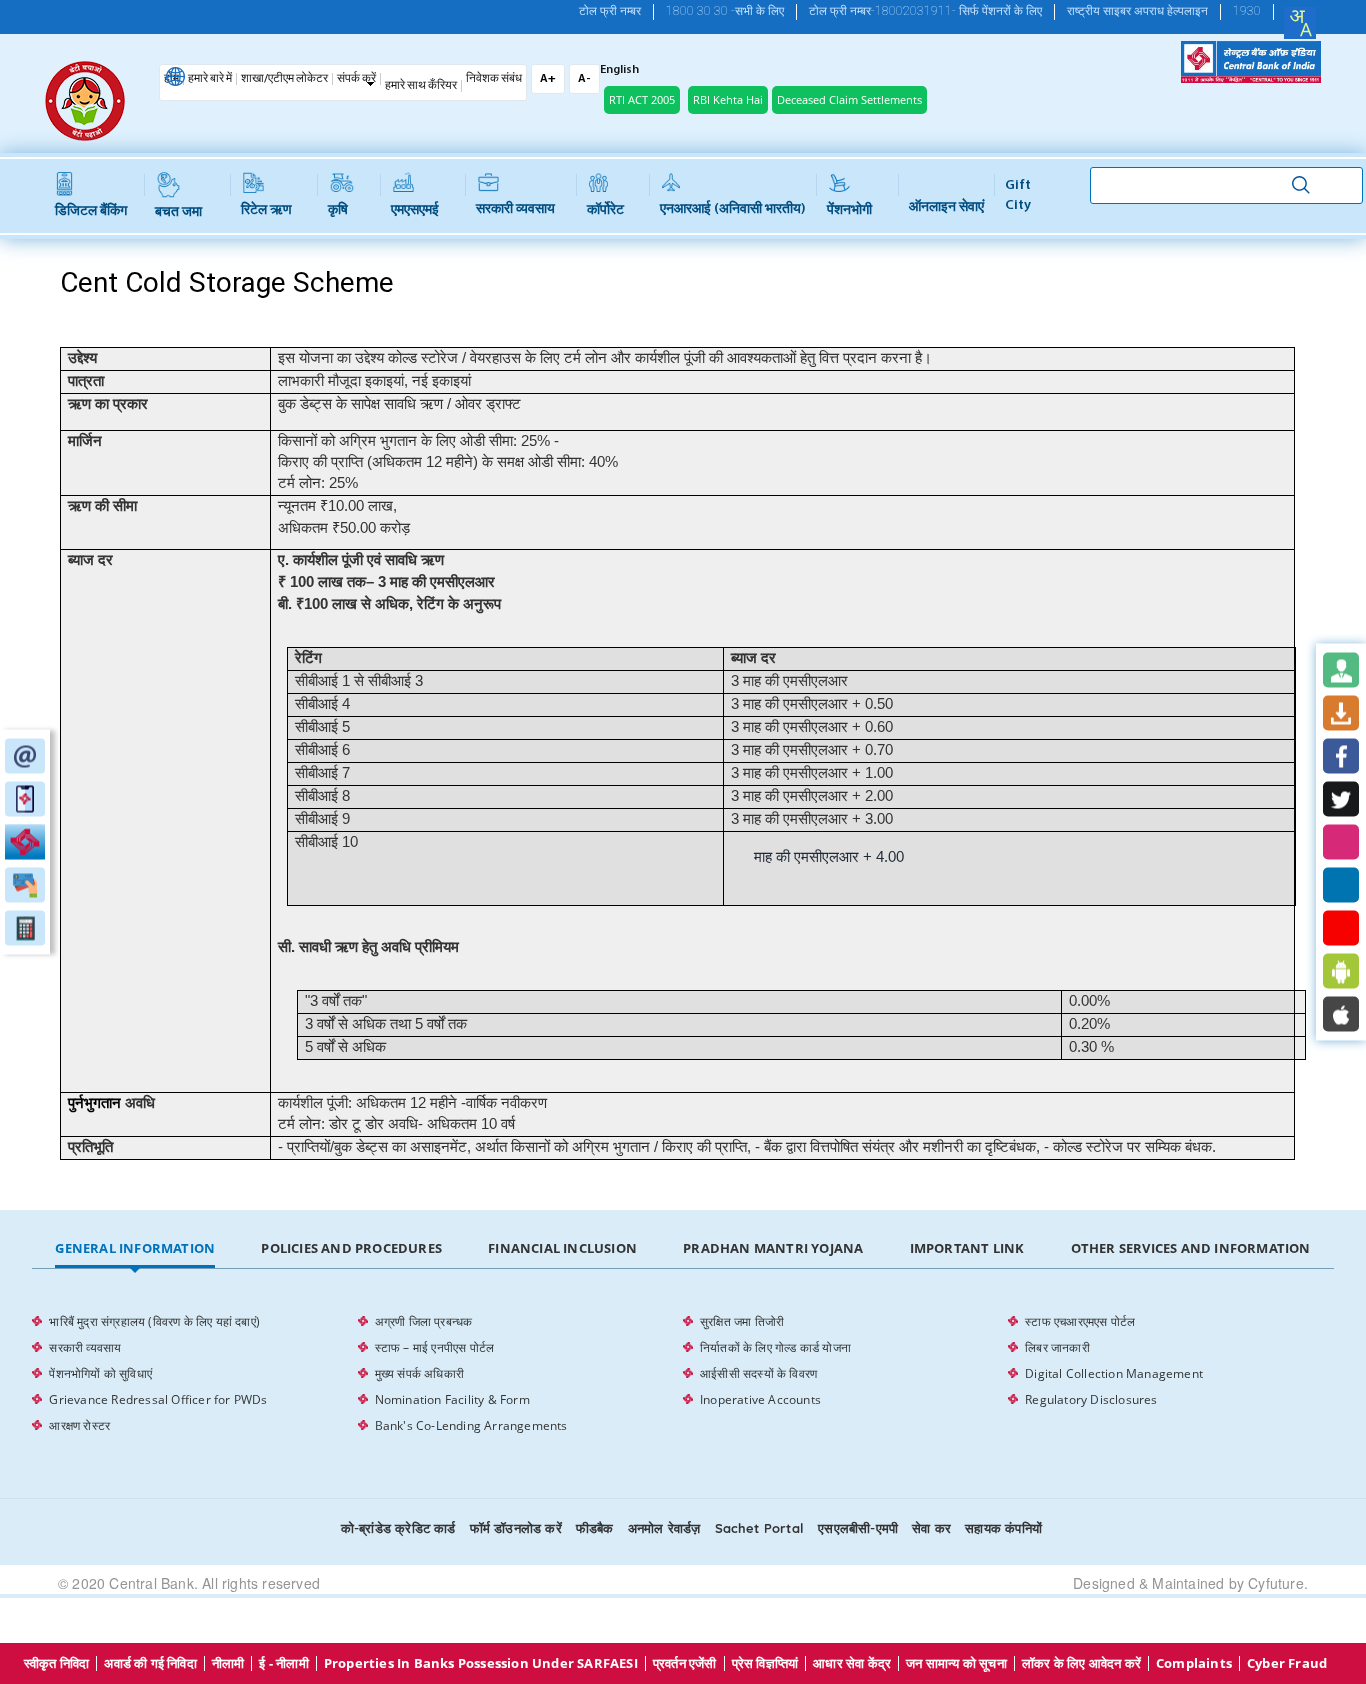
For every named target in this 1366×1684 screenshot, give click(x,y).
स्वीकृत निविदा (57, 1663)
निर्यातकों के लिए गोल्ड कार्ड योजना (775, 1347)
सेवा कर (931, 1528)
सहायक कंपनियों (1003, 1528)
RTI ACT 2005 (642, 99)
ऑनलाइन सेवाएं (946, 207)
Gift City (1018, 195)
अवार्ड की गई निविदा (150, 1663)
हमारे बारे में (210, 79)
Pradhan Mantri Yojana (773, 1248)
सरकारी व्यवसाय (515, 209)
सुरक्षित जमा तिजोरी (742, 1321)
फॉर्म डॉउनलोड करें (516, 1528)
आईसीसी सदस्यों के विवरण (758, 1373)
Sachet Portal (760, 1528)
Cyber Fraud (1287, 1663)
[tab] (135, 1249)
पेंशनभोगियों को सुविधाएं (100, 1373)
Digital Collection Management (1114, 1373)
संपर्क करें (356, 79)
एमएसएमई (415, 210)
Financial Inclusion (562, 1248)
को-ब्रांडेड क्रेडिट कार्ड (398, 1528)
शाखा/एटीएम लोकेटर (284, 79)
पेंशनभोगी (849, 210)
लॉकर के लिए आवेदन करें (1081, 1663)
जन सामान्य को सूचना (956, 1663)
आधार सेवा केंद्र (852, 1663)
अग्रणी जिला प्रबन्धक (424, 1321)
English (619, 70)
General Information (135, 1248)
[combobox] (1300, 23)
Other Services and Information (1191, 1248)
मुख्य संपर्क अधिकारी (419, 1373)
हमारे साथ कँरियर (421, 86)
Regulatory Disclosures (1091, 1399)
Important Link (967, 1248)
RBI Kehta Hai (728, 99)
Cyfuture (1276, 1583)
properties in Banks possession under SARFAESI (481, 1663)
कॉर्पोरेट (605, 210)
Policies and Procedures (351, 1248)
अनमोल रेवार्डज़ (664, 1528)
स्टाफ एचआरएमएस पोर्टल (1080, 1321)
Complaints (1194, 1663)
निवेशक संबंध (494, 79)
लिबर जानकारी (1057, 1347)
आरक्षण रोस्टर (79, 1425)
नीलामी (228, 1663)
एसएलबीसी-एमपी (858, 1528)
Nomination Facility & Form (452, 1399)
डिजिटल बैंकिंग (91, 211)
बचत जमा (178, 212)
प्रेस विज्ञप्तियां (765, 1663)
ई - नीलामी (283, 1663)
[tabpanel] (682, 1374)
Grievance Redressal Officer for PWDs (158, 1399)
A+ (548, 79)
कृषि (338, 210)
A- (584, 79)
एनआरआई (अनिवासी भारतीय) (733, 209)
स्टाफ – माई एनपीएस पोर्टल (435, 1347)
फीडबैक (595, 1528)
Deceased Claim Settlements (849, 99)
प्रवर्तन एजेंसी (685, 1663)
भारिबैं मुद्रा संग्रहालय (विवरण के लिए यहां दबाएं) (154, 1321)
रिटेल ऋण (266, 210)
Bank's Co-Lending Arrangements (471, 1425)
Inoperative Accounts (760, 1399)
